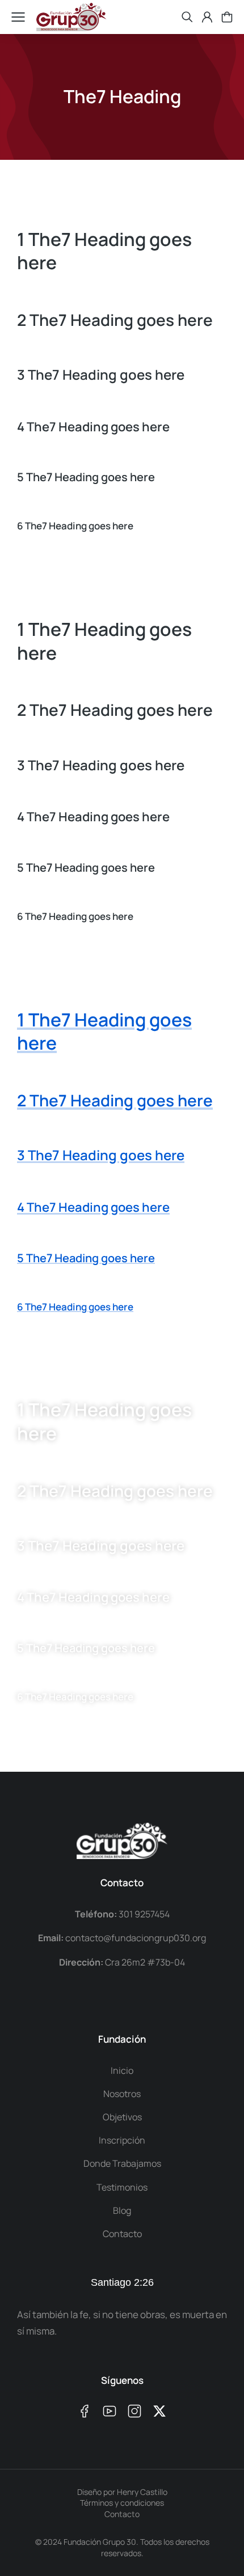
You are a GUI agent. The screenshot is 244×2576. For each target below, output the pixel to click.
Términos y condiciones (122, 2503)
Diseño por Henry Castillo (122, 2492)
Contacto (122, 2514)
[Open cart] (227, 17)
